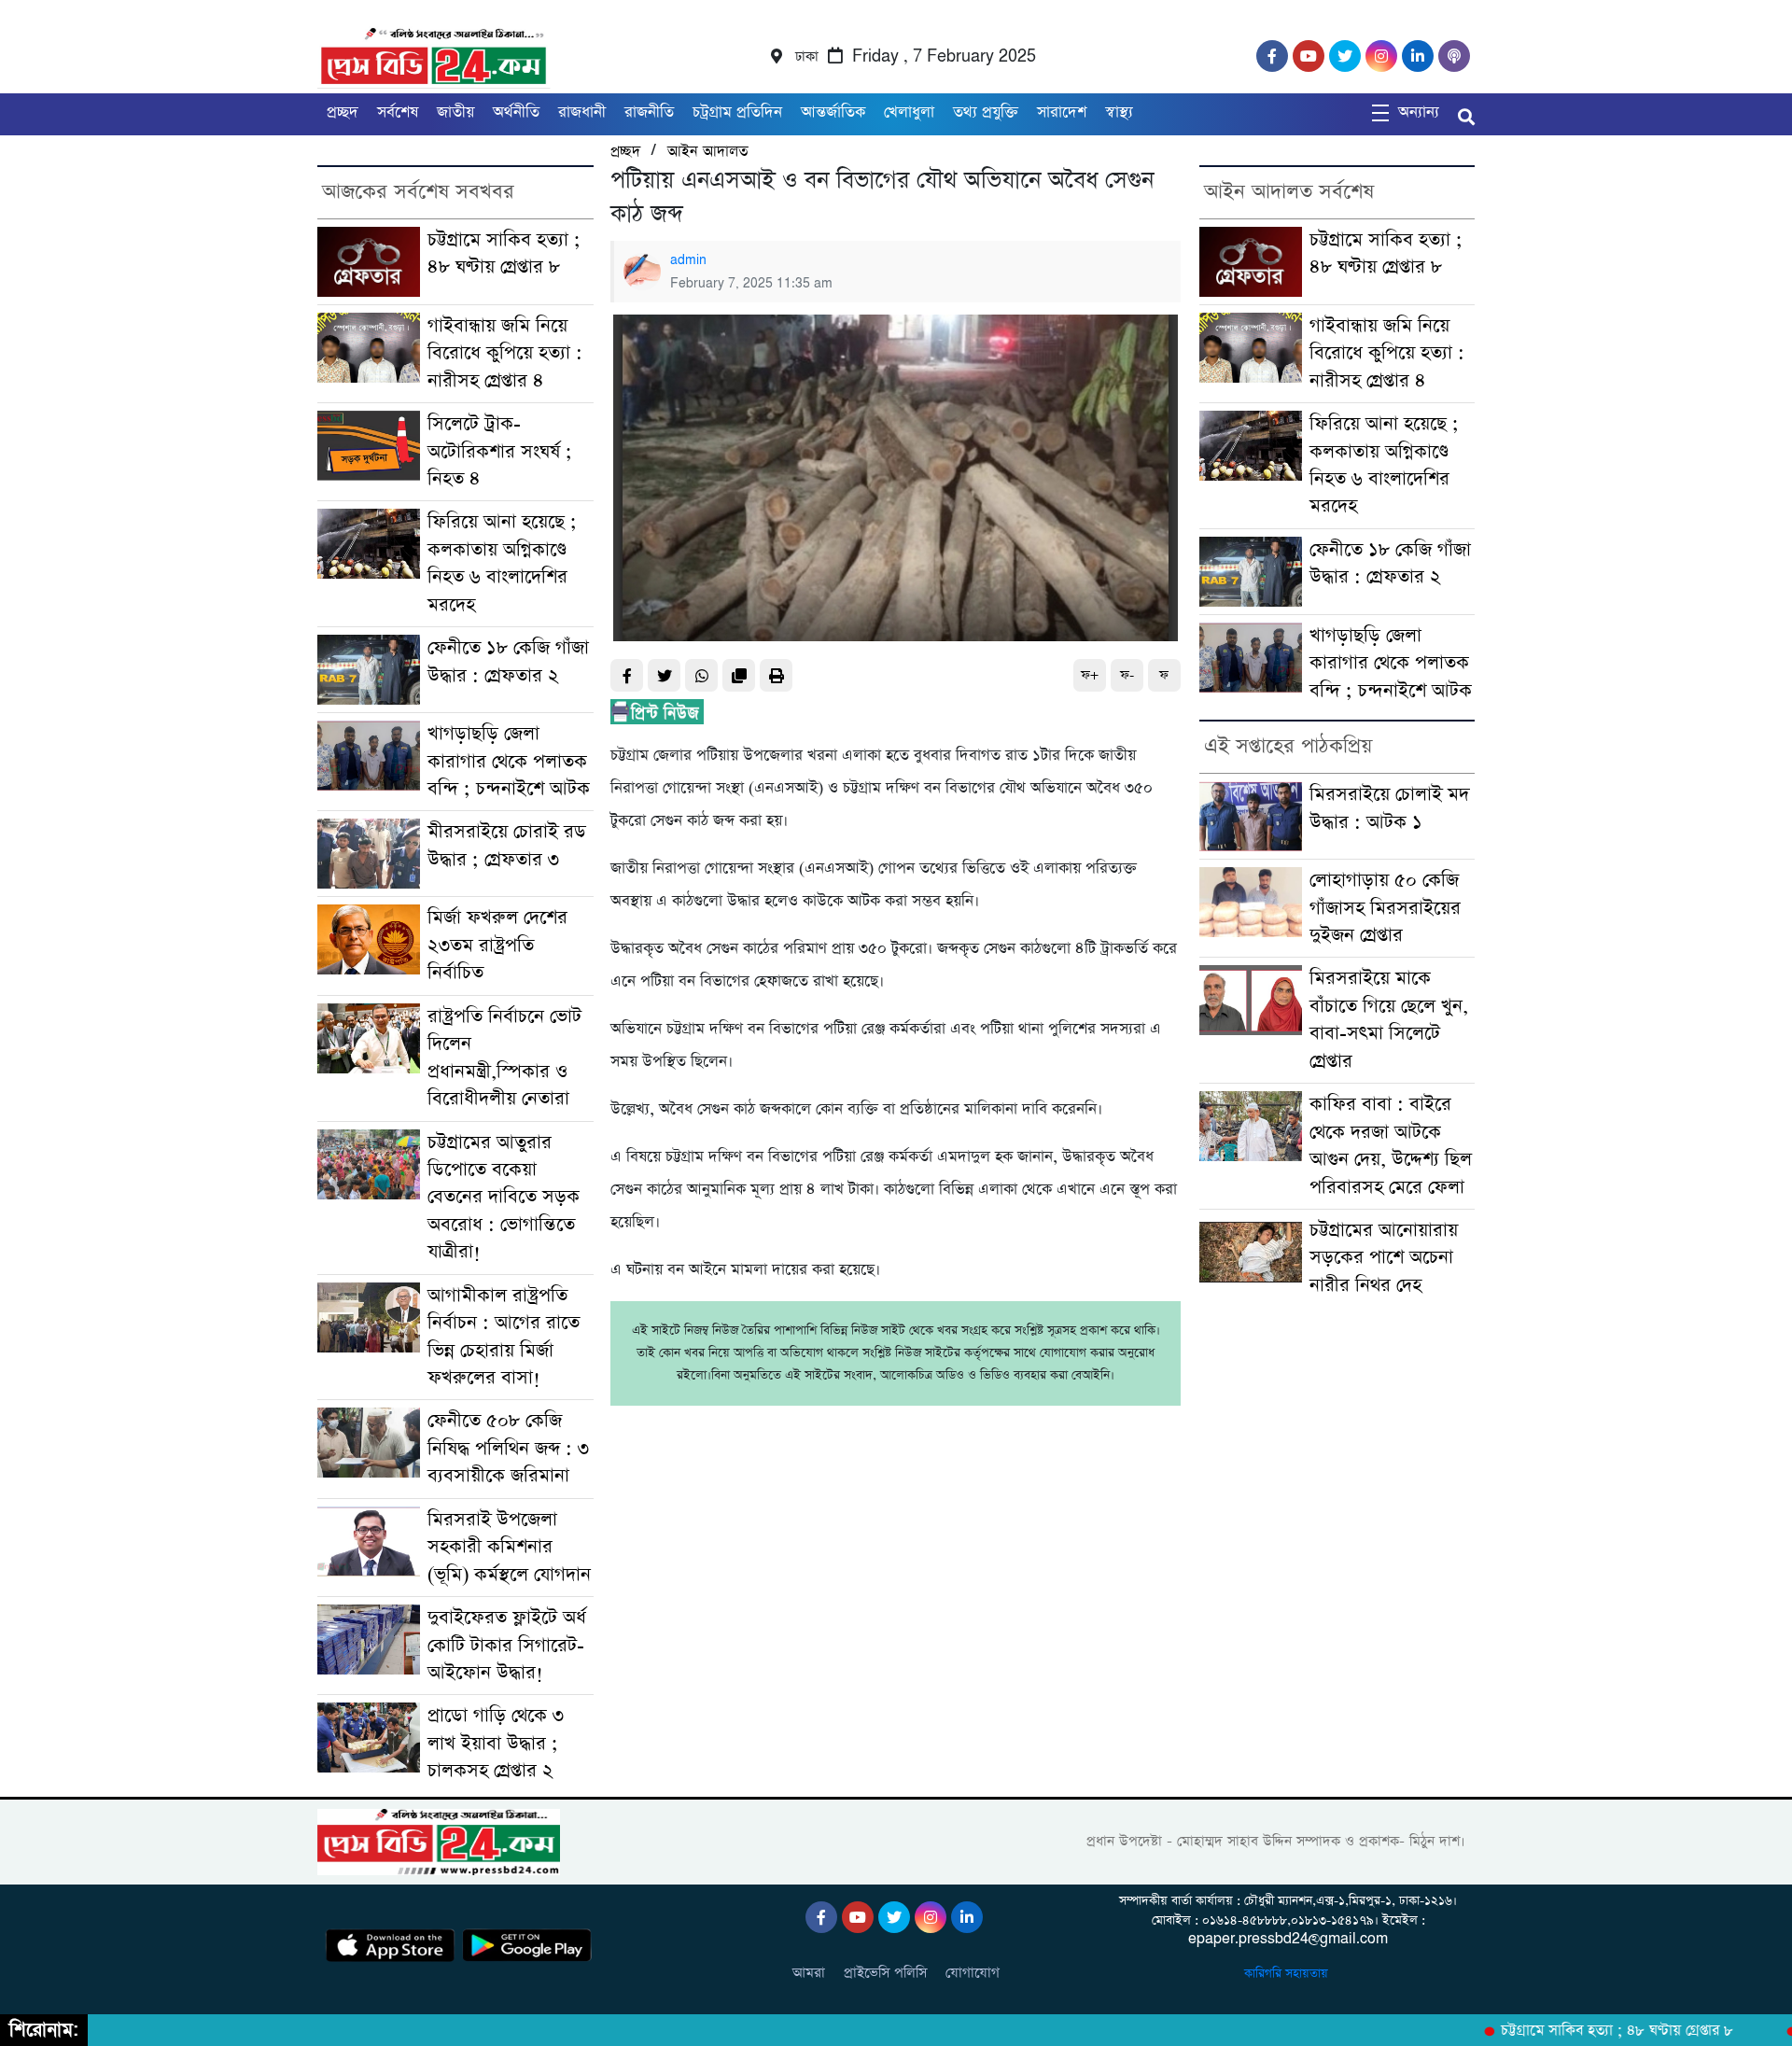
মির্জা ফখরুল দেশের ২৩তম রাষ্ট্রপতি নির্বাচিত (497, 946)
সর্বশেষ (398, 112)
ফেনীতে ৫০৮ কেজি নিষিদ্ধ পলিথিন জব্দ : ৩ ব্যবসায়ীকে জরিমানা (508, 1449)
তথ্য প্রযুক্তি (986, 112)
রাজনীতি (649, 112)
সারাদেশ (1062, 112)
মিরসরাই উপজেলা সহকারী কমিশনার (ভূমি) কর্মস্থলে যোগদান (509, 1548)
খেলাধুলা (909, 112)
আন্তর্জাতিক (833, 112)
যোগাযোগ (973, 1973)
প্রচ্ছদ (343, 112)
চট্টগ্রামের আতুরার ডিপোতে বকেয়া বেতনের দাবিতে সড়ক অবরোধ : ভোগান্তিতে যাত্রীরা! (504, 1198)
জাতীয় (455, 112)
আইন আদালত (707, 152)
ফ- (1127, 675)
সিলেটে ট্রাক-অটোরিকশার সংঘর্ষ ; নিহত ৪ (500, 452)
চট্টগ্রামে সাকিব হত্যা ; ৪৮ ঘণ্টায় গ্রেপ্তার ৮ (1586, 2031)
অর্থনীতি (516, 112)
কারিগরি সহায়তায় (1288, 1974)
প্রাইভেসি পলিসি (885, 1973)
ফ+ (1090, 675)
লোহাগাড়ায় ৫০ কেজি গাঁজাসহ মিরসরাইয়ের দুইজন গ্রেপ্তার (1385, 908)
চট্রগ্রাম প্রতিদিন (737, 112)
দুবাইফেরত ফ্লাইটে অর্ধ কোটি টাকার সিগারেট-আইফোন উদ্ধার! (507, 1646)
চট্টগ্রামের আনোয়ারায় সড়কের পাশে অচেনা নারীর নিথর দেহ (1384, 1258)
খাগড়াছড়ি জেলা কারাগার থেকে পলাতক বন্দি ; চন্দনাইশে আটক (509, 762)
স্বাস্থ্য (1119, 112)
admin (688, 260)
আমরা (809, 1973)
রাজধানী (582, 112)
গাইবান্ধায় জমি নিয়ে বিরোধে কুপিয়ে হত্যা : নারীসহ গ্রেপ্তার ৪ (505, 354)
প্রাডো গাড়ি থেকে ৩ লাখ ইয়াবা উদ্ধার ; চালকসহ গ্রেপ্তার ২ (496, 1744)
